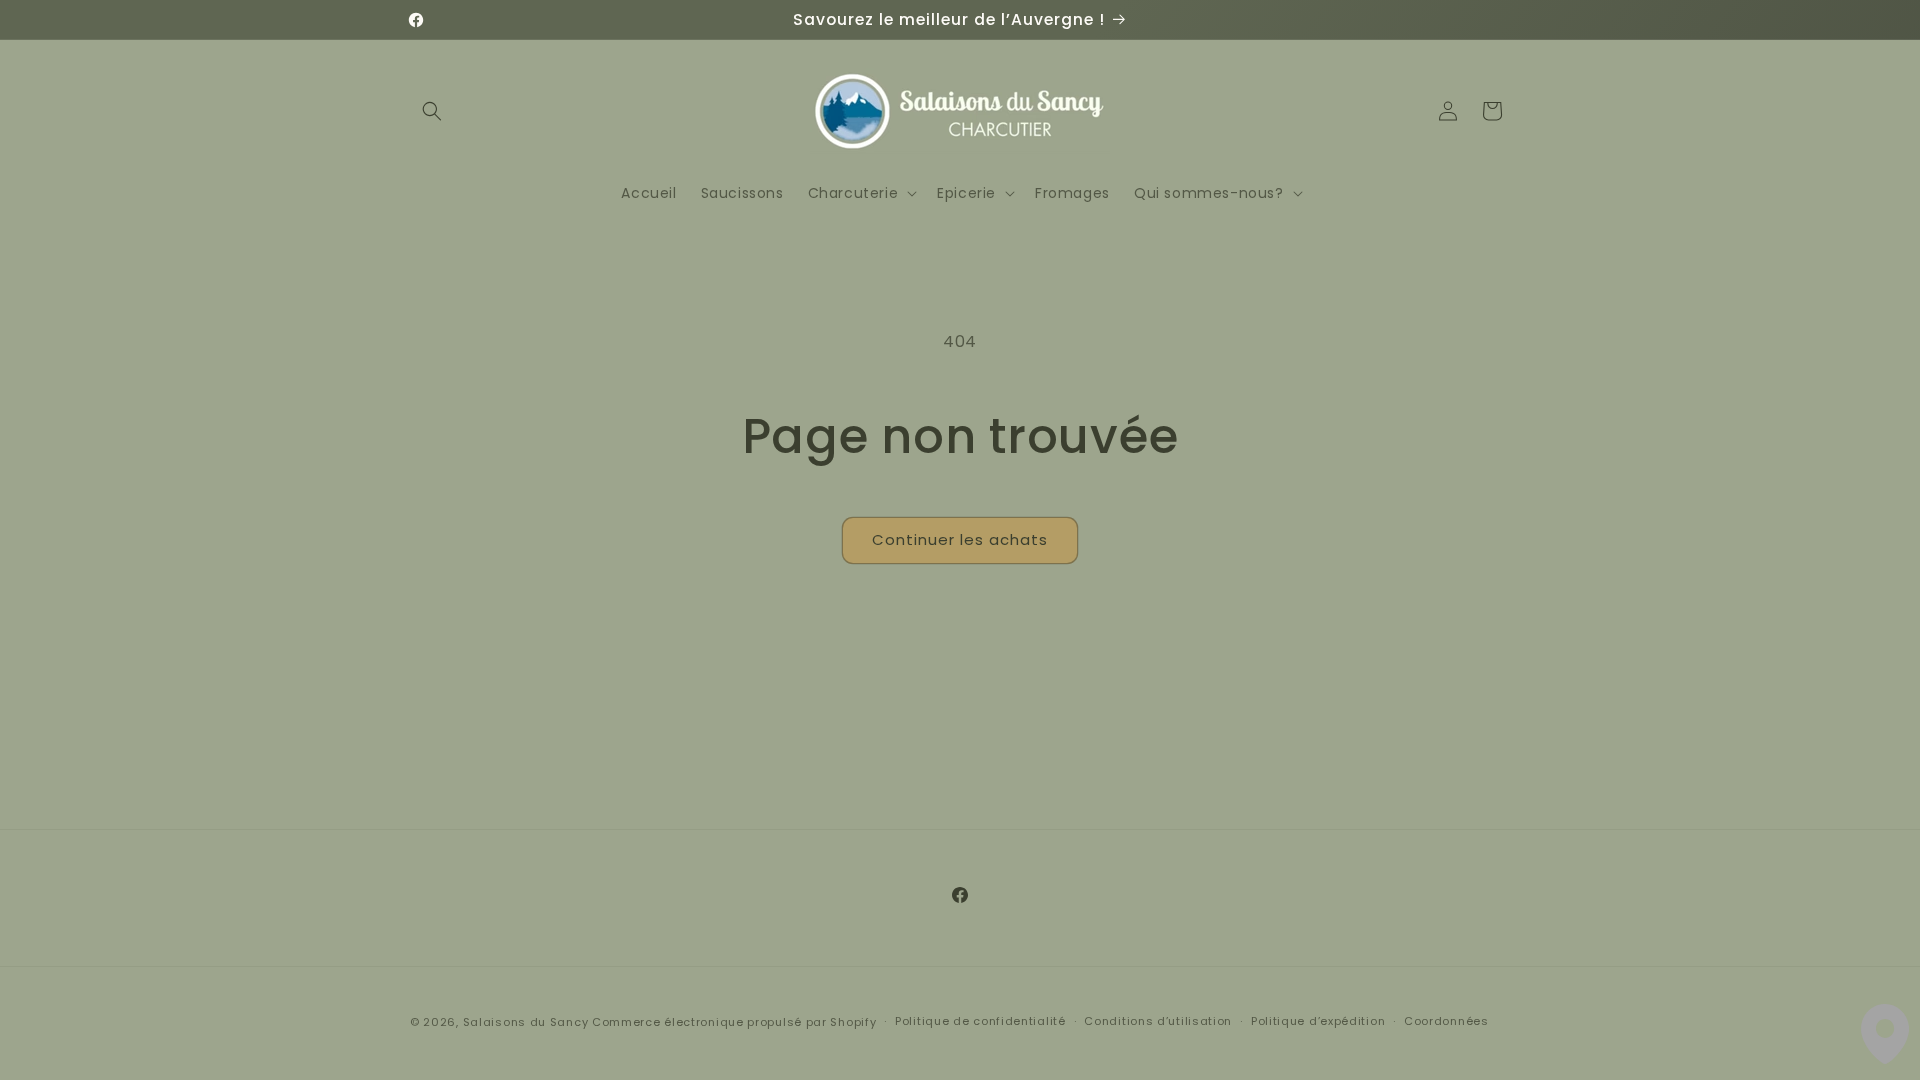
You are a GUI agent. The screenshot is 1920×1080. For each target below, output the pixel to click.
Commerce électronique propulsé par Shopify (734, 1022)
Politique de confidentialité (980, 1021)
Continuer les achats (960, 539)
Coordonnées (1446, 1021)
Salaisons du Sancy (526, 1022)
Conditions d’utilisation (1158, 1021)
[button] (432, 111)
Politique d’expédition (1318, 1021)
